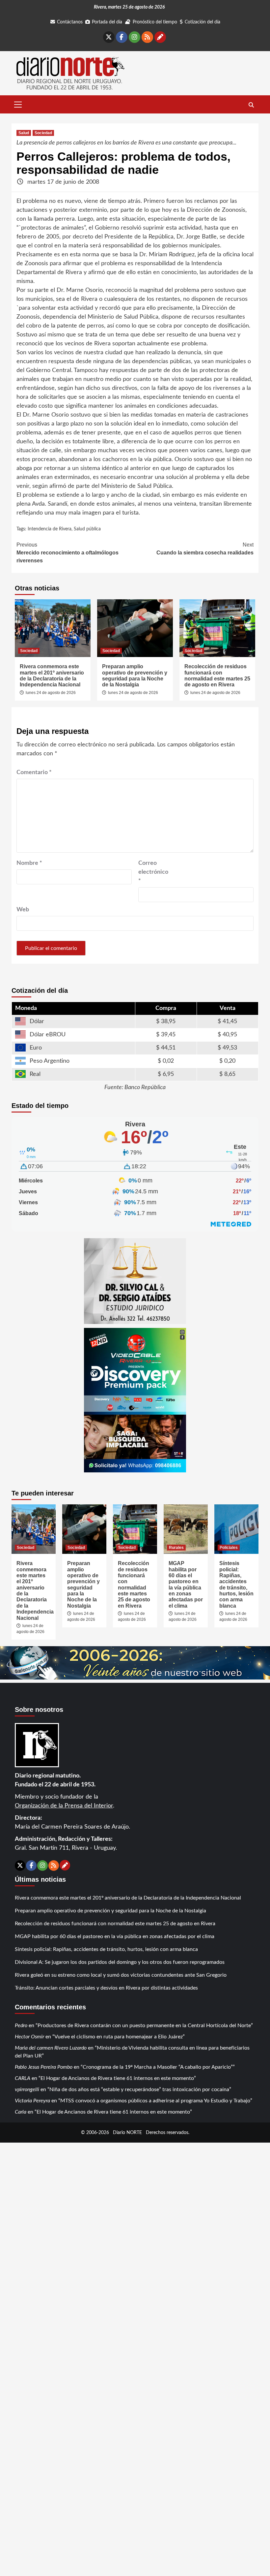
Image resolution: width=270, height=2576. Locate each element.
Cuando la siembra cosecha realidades (205, 549)
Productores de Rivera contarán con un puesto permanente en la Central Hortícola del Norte (144, 2026)
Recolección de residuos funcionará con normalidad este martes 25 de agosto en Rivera (217, 675)
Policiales (229, 1548)
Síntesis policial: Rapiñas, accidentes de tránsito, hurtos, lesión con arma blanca (236, 1585)
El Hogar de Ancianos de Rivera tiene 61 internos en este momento (117, 2078)
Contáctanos (70, 22)
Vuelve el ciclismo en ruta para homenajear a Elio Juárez (119, 2037)
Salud (24, 133)
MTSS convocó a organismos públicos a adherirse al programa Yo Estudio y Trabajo (155, 2101)
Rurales (176, 1548)
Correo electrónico (153, 872)
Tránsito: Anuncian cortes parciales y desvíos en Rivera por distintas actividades (106, 1988)
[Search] (251, 105)
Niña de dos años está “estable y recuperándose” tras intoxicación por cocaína (139, 2089)
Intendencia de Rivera (50, 529)
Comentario (34, 772)
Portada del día (107, 22)
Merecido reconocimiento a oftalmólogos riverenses (67, 553)
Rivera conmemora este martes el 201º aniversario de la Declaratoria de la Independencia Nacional (52, 675)
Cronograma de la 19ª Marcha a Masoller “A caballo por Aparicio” (158, 2067)
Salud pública (87, 529)
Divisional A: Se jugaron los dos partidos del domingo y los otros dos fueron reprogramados (120, 1962)
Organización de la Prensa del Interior (64, 1806)
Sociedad (43, 133)
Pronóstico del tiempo (155, 22)
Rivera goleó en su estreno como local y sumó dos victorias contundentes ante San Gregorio (121, 1975)
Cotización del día (202, 22)
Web (23, 910)
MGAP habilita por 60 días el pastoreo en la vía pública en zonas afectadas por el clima (186, 1585)
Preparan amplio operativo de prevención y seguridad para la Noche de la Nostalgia (135, 675)
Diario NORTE (127, 2133)
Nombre (29, 863)
